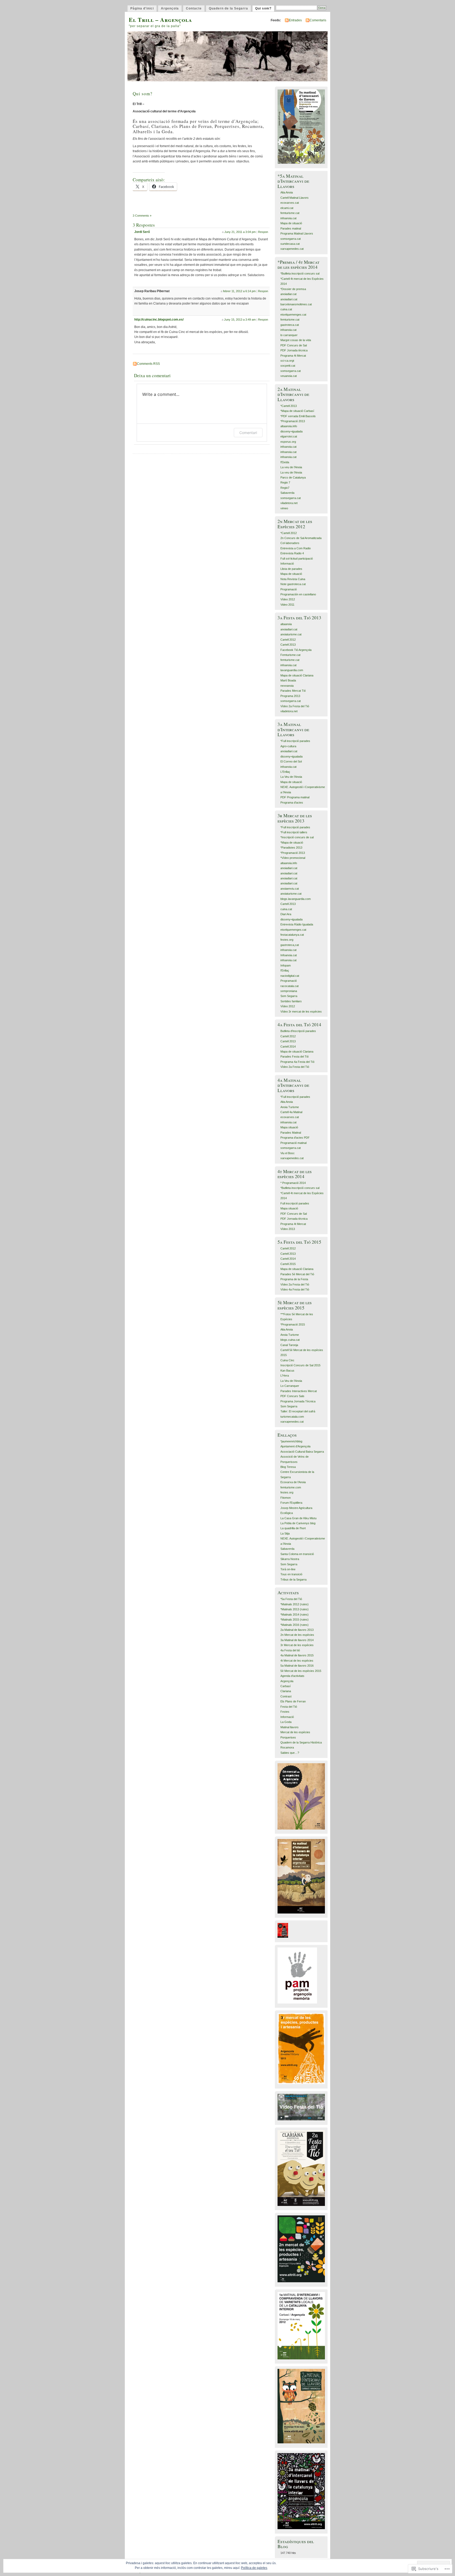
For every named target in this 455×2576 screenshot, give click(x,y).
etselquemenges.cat (293, 315)
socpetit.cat (288, 366)
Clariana (286, 1691)
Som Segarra (289, 996)
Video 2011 (287, 605)
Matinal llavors (290, 1727)
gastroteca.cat (290, 325)
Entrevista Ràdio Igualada (297, 924)
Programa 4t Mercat (293, 356)
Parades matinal (291, 228)
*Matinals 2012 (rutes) (295, 1604)
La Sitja (285, 1533)
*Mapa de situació (292, 843)
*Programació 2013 (293, 421)
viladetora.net (289, 503)
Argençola (170, 8)
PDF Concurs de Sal (294, 345)
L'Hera (285, 1376)
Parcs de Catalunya (293, 477)
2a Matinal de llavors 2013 (297, 1630)
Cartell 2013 (288, 645)
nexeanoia (287, 686)
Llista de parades (291, 569)
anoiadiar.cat (288, 294)
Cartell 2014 (288, 1047)
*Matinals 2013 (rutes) (295, 1609)
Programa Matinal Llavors (297, 233)
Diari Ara (286, 914)
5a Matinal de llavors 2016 (297, 1666)
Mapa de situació (291, 223)
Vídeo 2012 (288, 599)
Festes (285, 1712)
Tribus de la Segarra (293, 1580)
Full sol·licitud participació (297, 559)
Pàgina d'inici (142, 8)
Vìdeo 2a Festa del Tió (295, 706)
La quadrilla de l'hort (293, 1528)
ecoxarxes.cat (290, 203)
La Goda (286, 1722)
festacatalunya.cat (292, 935)
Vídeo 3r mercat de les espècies (301, 1012)
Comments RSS (148, 364)
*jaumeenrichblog (291, 1441)
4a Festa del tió (290, 1650)
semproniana (289, 991)
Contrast (286, 1696)
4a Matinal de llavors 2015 (297, 1655)
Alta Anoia (287, 192)
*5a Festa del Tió (291, 1599)
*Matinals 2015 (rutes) (295, 1620)
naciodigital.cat (290, 976)
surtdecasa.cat (290, 244)
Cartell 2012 (288, 640)
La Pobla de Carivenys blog (298, 1523)
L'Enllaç (285, 772)
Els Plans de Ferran (293, 1701)
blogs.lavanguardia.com (296, 899)
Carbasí (286, 1686)
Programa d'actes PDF (295, 1138)
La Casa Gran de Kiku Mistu (298, 1518)
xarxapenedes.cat (292, 249)
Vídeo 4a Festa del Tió (295, 1289)
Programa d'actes (292, 803)
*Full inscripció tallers (294, 832)
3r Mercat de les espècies (297, 1645)
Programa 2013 (290, 696)
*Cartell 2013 (289, 406)
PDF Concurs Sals (292, 1396)
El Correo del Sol (291, 761)
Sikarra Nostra (290, 1559)
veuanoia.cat (289, 376)
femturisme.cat (290, 213)
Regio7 (285, 488)
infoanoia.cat (288, 218)
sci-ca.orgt (287, 361)
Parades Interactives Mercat (299, 1391)
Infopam (286, 965)
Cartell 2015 (288, 1264)
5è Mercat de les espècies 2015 (301, 1671)
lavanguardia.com (292, 670)
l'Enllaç (285, 970)
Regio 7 (285, 482)
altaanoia (286, 624)
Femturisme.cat (290, 655)
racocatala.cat (290, 986)
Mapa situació (289, 1127)
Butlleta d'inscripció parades (298, 1031)
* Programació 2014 (293, 1183)
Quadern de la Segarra (228, 8)
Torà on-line (288, 1569)
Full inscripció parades (295, 1203)
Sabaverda (287, 493)
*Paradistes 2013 (291, 848)
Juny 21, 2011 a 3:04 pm (240, 232)
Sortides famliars (291, 1001)
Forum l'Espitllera (291, 1503)
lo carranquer (289, 335)
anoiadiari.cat (289, 299)
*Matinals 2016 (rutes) (295, 1625)
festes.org (287, 940)
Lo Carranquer (290, 1386)
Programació (289, 589)
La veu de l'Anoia (291, 467)
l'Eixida (285, 462)
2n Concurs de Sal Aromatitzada (301, 538)
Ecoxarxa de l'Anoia (293, 1482)
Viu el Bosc (288, 1153)
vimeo (284, 508)
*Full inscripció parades (295, 741)
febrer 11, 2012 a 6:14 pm (239, 291)
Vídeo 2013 (288, 1229)
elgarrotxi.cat (289, 436)
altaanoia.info (289, 426)
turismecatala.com (292, 1417)
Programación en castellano (298, 594)
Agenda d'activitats (292, 1676)
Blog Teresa (288, 1467)
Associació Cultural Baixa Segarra (302, 1452)
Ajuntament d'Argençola (295, 1446)
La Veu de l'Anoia (291, 777)
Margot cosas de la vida (296, 340)
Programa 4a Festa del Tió (297, 1062)
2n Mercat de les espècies (297, 1635)
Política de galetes (254, 2568)
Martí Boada (288, 680)
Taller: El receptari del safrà (298, 1411)
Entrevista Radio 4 (292, 553)
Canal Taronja (289, 1345)
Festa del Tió (289, 1707)
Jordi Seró (142, 232)
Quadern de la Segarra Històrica (301, 1742)
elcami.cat (287, 208)
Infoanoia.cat (289, 955)
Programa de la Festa (294, 1279)
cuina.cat (286, 309)
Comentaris (318, 20)
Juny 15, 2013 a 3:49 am (240, 320)
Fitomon (286, 1498)
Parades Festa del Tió (295, 1057)
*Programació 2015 (293, 1324)
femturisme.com (291, 1487)
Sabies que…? (290, 1753)
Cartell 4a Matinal (291, 1112)
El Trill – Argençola (160, 20)
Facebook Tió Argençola (296, 650)
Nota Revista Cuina (293, 579)
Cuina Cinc (287, 1360)
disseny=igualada (291, 431)
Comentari (248, 433)
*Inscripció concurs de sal (297, 837)
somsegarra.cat (291, 239)
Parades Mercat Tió (293, 691)
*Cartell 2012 (289, 533)
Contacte (194, 8)
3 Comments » (142, 216)
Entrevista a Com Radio (296, 548)
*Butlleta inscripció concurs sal (300, 273)
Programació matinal (293, 1143)
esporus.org (288, 442)
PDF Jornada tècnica (294, 350)
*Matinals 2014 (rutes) (295, 1615)
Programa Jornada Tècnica (298, 1401)
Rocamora (287, 1747)
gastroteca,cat (290, 945)
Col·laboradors (290, 543)
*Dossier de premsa (293, 289)
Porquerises (288, 1737)
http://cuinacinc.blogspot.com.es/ (159, 320)
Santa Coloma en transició (297, 1554)
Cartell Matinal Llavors (295, 198)
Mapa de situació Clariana (297, 675)
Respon (263, 232)
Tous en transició (291, 1574)
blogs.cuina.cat (290, 1340)
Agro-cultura (288, 746)
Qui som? (263, 8)
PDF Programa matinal (295, 797)
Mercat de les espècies (295, 1732)
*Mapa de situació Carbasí (297, 411)
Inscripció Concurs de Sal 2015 (300, 1365)
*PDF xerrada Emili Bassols (298, 416)
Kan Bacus (287, 1371)
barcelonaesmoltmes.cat (296, 304)
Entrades (295, 20)
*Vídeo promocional (293, 858)
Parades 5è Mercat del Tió (297, 1274)
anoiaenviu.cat (290, 889)
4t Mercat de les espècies (297, 1661)
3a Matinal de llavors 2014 (297, 1640)
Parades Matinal (291, 1133)
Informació (287, 564)
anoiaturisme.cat (291, 634)
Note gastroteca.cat (293, 584)
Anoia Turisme (290, 1107)
